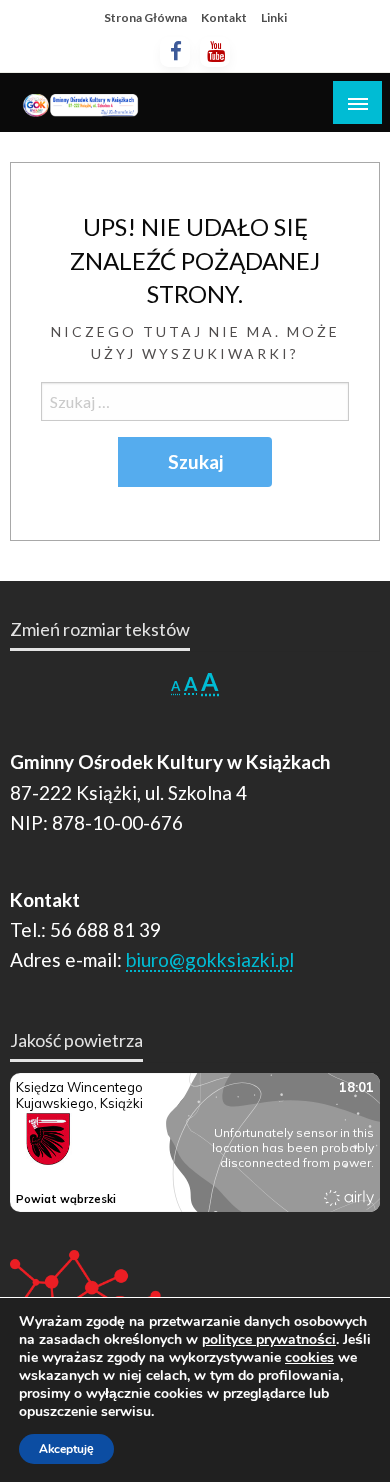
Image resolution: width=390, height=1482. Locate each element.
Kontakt (224, 17)
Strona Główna (145, 17)
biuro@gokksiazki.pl (210, 959)
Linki (274, 17)
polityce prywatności (269, 1339)
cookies (309, 1357)
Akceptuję (66, 1449)
